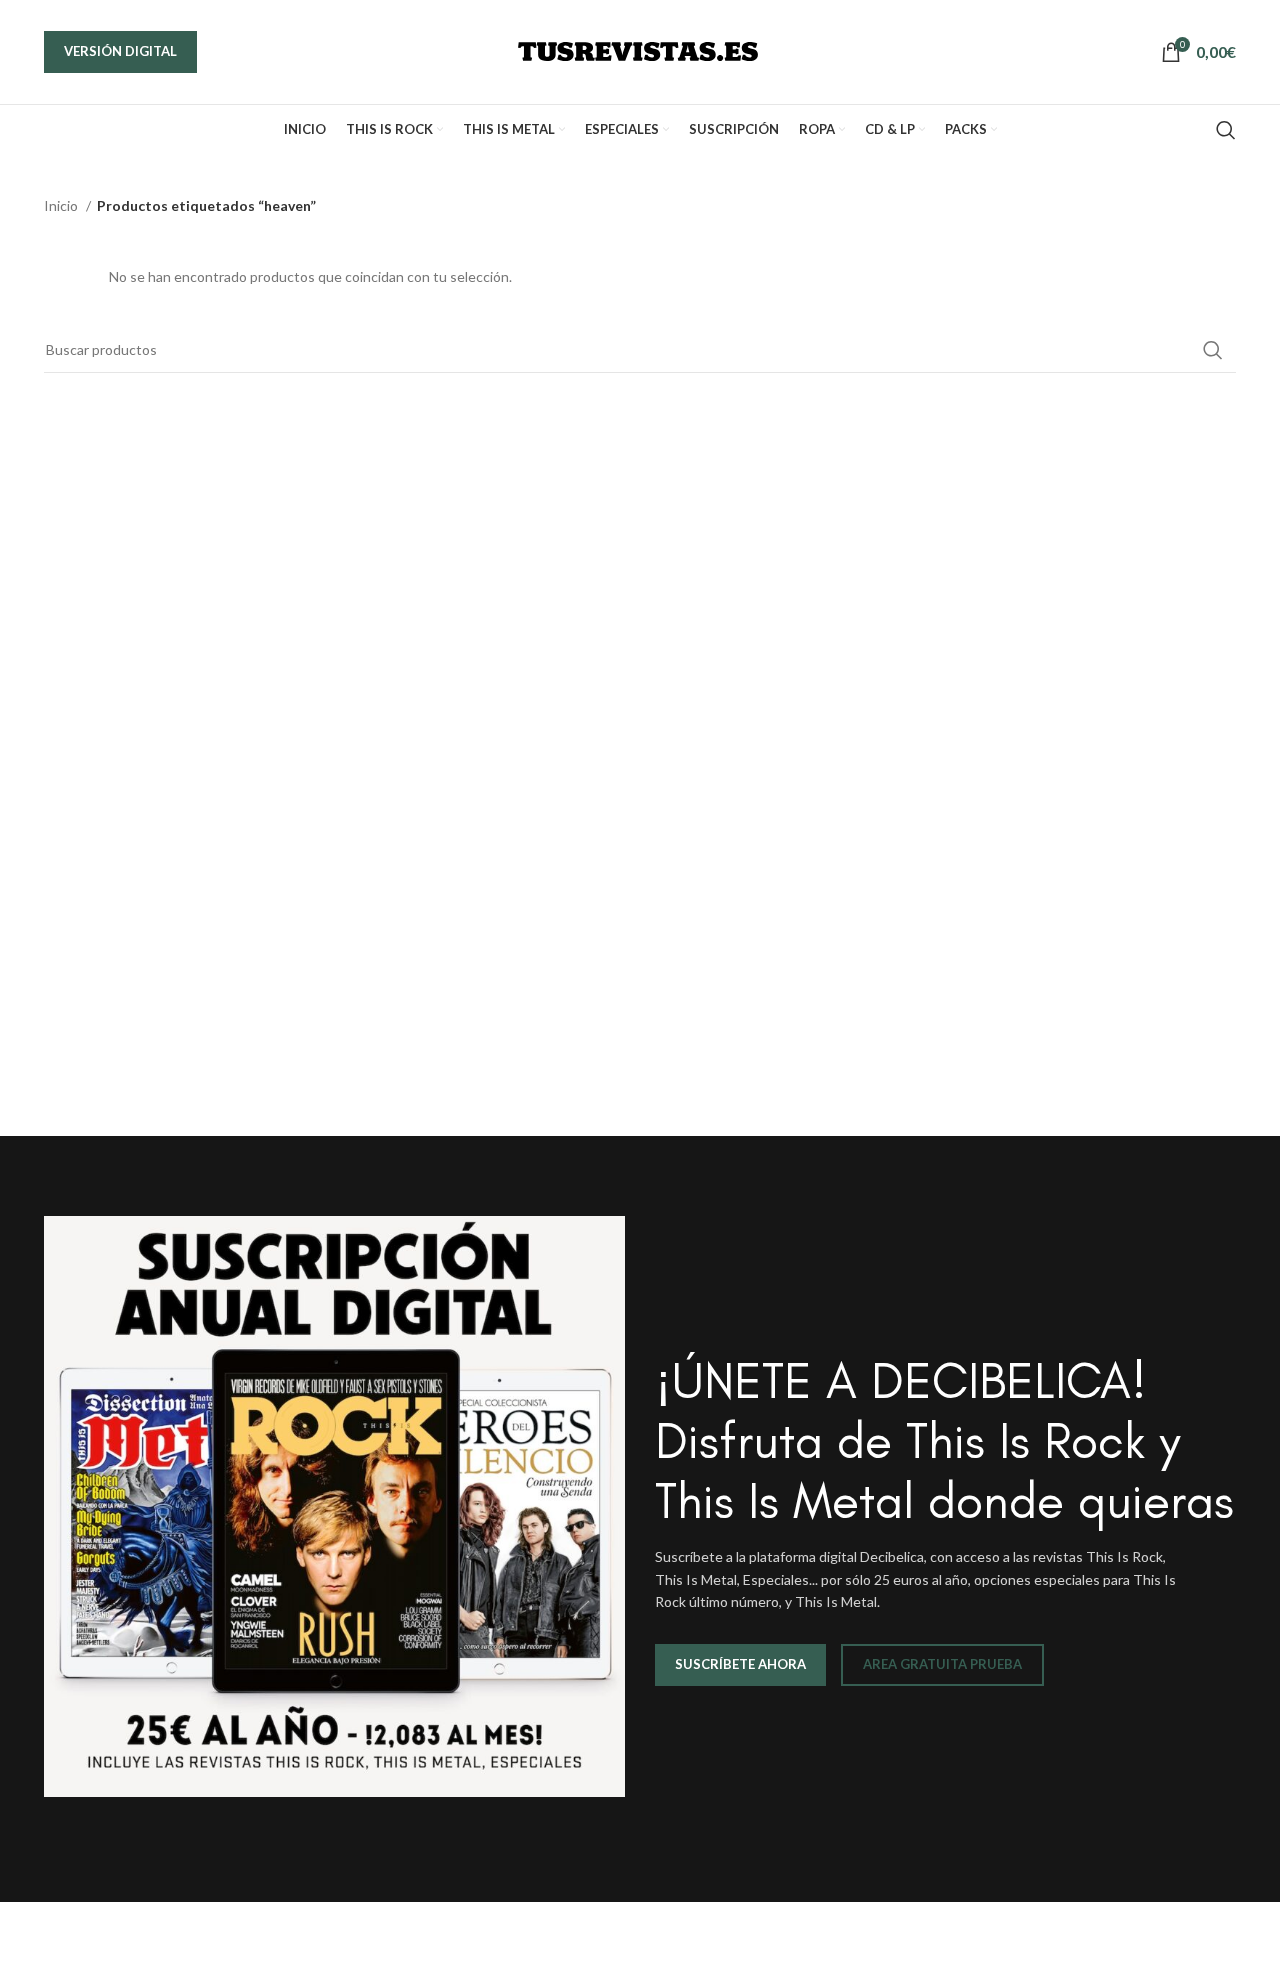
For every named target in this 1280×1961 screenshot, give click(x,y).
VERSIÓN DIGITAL (120, 51)
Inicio (62, 205)
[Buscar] (1226, 130)
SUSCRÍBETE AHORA (740, 1664)
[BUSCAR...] (1213, 350)
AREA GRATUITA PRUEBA (942, 1664)
